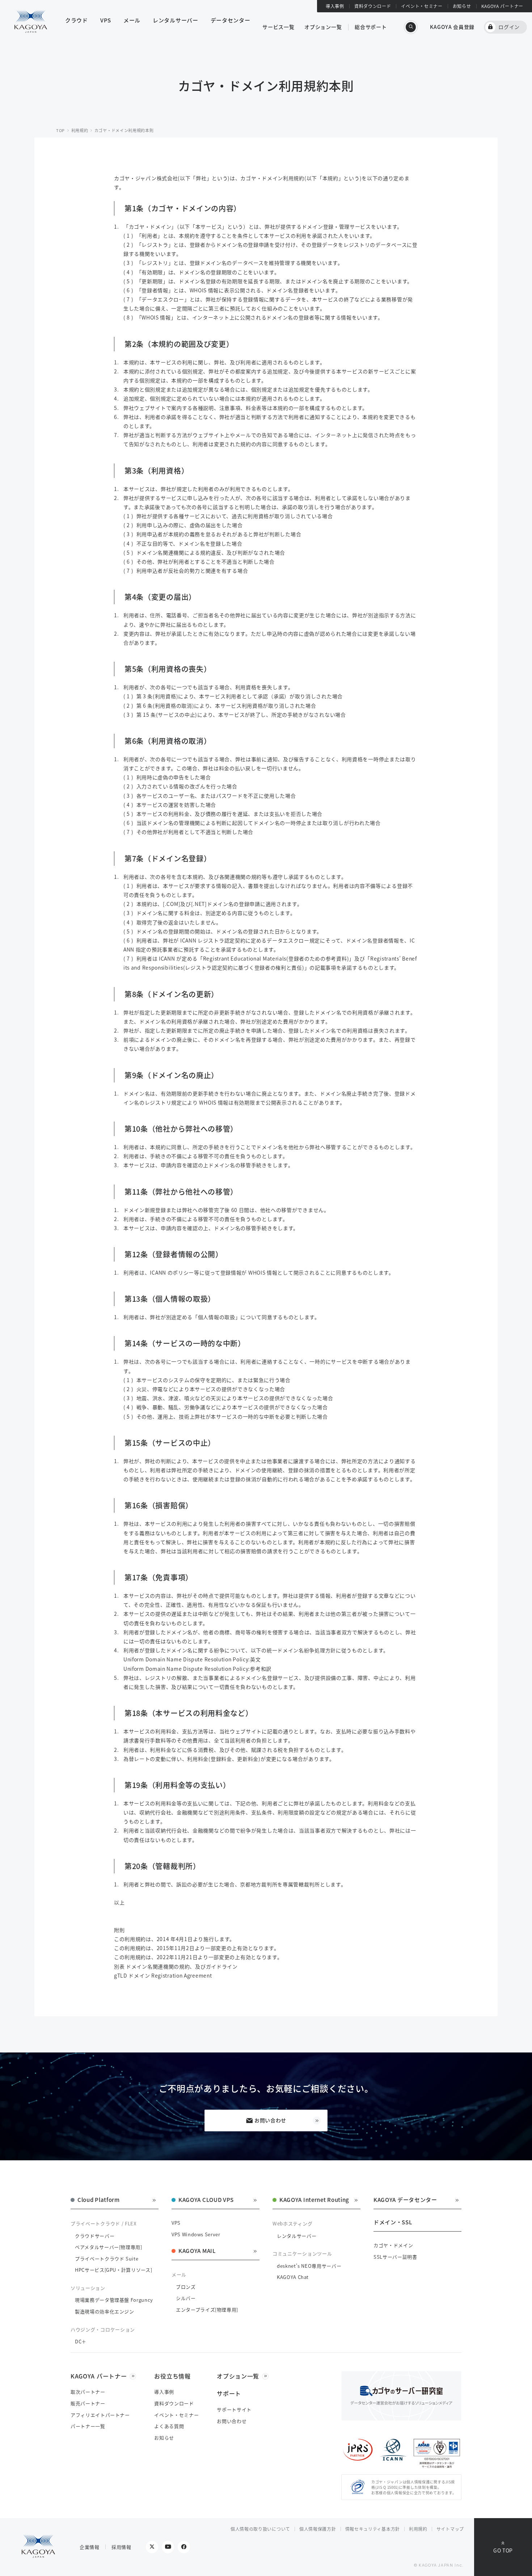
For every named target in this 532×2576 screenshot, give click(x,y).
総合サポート (371, 27)
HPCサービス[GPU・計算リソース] (113, 2270)
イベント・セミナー (422, 6)
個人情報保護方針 (318, 2529)
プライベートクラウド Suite (107, 2259)
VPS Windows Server (196, 2234)
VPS (176, 2223)
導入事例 (335, 6)
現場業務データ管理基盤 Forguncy (114, 2300)
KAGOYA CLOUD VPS (206, 2200)
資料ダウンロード (373, 6)
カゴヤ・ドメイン (393, 2245)
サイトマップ (450, 2529)
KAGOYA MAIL (197, 2251)
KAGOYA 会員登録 (452, 27)
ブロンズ (186, 2287)
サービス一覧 (278, 27)
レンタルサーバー (297, 2236)
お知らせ (462, 6)
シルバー (186, 2298)
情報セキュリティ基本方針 (373, 2529)
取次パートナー (88, 2392)
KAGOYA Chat (293, 2277)
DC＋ (81, 2341)
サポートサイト (234, 2409)
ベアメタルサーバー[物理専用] (109, 2247)
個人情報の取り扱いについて (260, 2529)
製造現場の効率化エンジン (105, 2311)
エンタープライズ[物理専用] (207, 2310)
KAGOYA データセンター (405, 2200)
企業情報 (90, 2547)
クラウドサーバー (95, 2236)
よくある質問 (169, 2426)
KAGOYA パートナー (502, 6)
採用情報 (121, 2547)
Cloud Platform (99, 2200)
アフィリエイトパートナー (100, 2415)
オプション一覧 (323, 27)
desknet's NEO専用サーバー (309, 2266)
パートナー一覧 (88, 2426)
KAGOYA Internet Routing (314, 2200)
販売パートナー (88, 2403)
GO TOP (503, 2550)
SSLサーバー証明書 (395, 2257)
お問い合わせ (270, 2120)
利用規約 (418, 2529)
